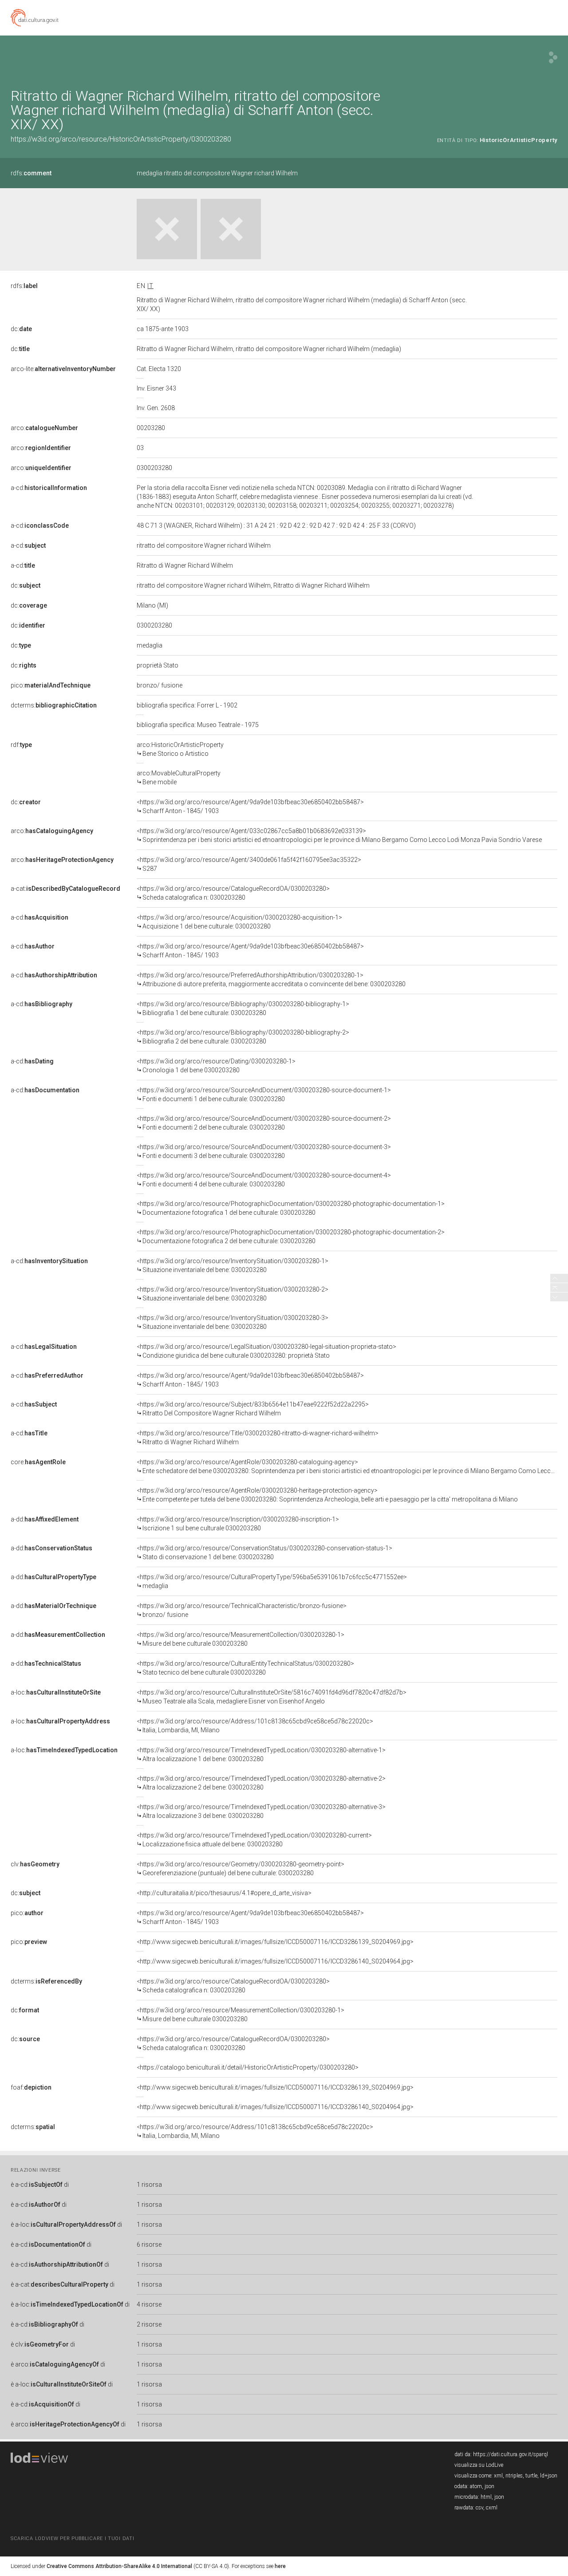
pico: (51, 685)
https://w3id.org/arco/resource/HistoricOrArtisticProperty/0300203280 (121, 139)
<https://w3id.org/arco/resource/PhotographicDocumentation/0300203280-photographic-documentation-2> (291, 1237)
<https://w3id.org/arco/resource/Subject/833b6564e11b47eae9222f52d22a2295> (253, 1409)
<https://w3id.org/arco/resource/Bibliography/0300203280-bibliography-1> (243, 1008)
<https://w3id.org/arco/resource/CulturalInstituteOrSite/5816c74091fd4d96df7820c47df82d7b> (272, 1697)
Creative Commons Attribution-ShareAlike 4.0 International (119, 2566)
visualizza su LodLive (479, 2465)
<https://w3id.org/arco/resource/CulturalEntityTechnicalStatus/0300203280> (245, 1668)
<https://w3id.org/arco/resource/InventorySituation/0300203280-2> (233, 1294)
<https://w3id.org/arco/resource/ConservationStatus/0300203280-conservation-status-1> (264, 1553)
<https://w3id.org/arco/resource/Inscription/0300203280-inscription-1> (238, 1524)
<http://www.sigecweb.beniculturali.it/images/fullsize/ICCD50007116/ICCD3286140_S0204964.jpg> (275, 1961)
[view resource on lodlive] (553, 57)
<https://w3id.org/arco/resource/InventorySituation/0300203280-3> (233, 1322)
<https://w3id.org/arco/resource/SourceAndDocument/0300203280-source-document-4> (264, 1180)
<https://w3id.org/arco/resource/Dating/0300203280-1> (216, 1066)
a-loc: (56, 1692)
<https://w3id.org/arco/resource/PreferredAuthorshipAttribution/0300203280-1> (271, 980)
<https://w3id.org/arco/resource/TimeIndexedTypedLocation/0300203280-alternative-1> (261, 1754)
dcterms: (54, 705)
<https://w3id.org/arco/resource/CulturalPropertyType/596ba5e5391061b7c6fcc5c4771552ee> (272, 1581)
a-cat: (65, 889)
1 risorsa (149, 2185)
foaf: (31, 2087)
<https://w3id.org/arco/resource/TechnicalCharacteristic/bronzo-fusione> (242, 1610)
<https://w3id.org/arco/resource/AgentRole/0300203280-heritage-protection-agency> (327, 1495)
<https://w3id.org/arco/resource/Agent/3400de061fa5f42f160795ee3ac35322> (249, 864)
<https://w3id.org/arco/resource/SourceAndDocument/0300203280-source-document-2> (264, 1123)
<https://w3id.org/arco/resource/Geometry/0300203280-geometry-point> (241, 1869)
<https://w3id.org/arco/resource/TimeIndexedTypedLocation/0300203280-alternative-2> (261, 1783)
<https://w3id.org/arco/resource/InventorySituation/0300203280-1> (233, 1265)
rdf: (21, 745)
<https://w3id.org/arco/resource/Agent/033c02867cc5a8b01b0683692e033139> (339, 835)
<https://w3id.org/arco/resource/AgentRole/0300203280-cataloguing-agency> (347, 1466)
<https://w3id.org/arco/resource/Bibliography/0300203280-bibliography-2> (243, 1037)
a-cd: (49, 488)
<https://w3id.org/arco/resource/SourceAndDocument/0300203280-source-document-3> (264, 1151)
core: (38, 1462)
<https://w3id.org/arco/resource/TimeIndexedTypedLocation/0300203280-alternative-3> (261, 1811)
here (280, 2566)
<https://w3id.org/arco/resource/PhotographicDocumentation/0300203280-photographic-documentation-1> (291, 1208)
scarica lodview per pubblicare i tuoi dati (72, 2538)
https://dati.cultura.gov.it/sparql (511, 2454)
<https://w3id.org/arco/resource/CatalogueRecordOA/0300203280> (233, 893)
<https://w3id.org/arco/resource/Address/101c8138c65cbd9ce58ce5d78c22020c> (255, 1726)
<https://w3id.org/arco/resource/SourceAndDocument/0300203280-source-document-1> (264, 1094)
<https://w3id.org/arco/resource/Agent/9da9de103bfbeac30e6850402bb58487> (250, 806)
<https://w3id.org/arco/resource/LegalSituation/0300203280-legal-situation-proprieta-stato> (266, 1351)
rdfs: (31, 173)
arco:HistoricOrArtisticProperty (180, 749)
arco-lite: (63, 369)
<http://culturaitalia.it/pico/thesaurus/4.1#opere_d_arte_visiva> (224, 1893)
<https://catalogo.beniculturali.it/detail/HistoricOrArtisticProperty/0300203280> (248, 2067)
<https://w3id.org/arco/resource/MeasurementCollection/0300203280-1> (241, 1639)
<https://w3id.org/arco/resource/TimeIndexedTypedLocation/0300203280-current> (254, 1840)
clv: (35, 1864)
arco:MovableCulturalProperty (179, 778)
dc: (21, 329)
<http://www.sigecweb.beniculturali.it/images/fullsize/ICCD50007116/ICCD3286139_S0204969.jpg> (275, 1942)
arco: (44, 428)
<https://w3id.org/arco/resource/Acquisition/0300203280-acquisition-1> (239, 922)
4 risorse (149, 2304)
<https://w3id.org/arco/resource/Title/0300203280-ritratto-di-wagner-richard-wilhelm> (258, 1438)
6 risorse (149, 2244)
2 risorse (149, 2324)
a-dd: (45, 1519)
